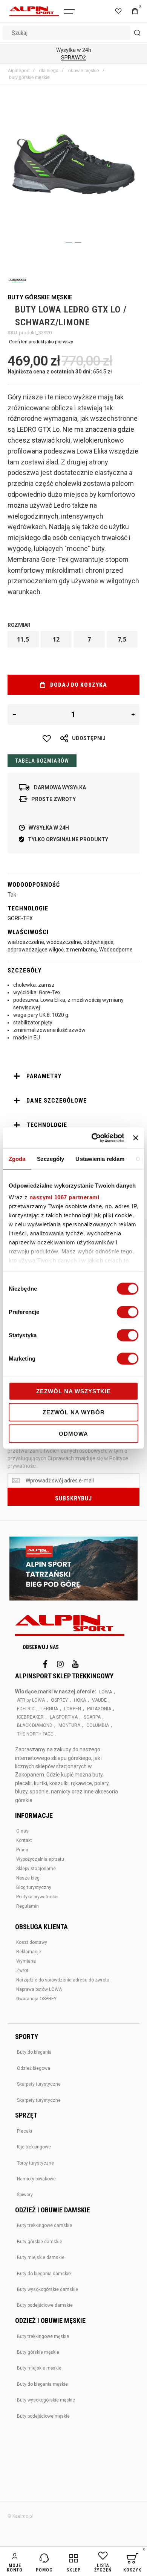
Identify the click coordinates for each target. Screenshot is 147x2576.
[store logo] (34, 11)
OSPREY (59, 1700)
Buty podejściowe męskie (43, 2416)
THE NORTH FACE (35, 1734)
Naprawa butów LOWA (39, 1989)
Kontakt (24, 1840)
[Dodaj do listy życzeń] (47, 739)
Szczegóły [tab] (51, 1158)
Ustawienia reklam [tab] (100, 1158)
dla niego (49, 71)
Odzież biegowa (34, 2068)
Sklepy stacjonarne (36, 1869)
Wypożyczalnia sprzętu (40, 1859)
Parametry (44, 1076)
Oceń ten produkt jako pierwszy (41, 342)
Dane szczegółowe (57, 1101)
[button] (69, 243)
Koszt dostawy (32, 1942)
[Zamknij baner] (136, 1138)
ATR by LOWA (31, 1700)
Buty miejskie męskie (39, 2368)
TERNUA (49, 1709)
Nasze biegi (28, 1878)
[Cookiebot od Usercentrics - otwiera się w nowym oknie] (93, 1138)
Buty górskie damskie (40, 2242)
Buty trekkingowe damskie (44, 2226)
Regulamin (28, 1906)
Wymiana (26, 1961)
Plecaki (24, 2131)
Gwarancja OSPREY (36, 1999)
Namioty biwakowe (36, 2179)
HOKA (80, 1700)
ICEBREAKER (30, 1717)
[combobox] (73, 33)
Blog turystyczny (34, 1887)
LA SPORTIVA (64, 1717)
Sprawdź (73, 58)
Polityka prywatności (37, 1897)
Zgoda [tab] (17, 1158)
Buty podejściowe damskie (45, 2305)
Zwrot (22, 1971)
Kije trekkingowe (34, 2147)
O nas (22, 1831)
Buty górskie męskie (38, 2352)
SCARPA (92, 1717)
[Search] (137, 33)
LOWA (106, 1692)
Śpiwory (25, 2195)
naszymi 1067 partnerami (64, 1197)
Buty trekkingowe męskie (43, 2336)
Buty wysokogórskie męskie (46, 2400)
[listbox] (73, 640)
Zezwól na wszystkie (73, 1391)
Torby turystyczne (35, 2163)
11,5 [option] (23, 639)
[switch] (128, 1312)
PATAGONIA (99, 1709)
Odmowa (73, 1433)
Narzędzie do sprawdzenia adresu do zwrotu (63, 1980)
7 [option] (89, 639)
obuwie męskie (84, 71)
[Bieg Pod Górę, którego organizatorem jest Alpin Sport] (73, 1569)
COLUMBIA (98, 1725)
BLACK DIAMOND (35, 1725)
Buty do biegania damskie (44, 2274)
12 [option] (56, 639)
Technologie (47, 1125)
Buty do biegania (34, 2052)
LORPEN (73, 1709)
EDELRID (26, 1709)
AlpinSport (19, 71)
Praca (22, 1850)
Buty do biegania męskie (42, 2384)
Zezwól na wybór (74, 1412)
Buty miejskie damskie (41, 2257)
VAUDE (99, 1700)
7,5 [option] (122, 639)
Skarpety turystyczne (39, 2084)
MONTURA (69, 1725)
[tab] (73, 1076)
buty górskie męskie (29, 77)
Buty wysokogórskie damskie (47, 2289)
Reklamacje (29, 1952)
